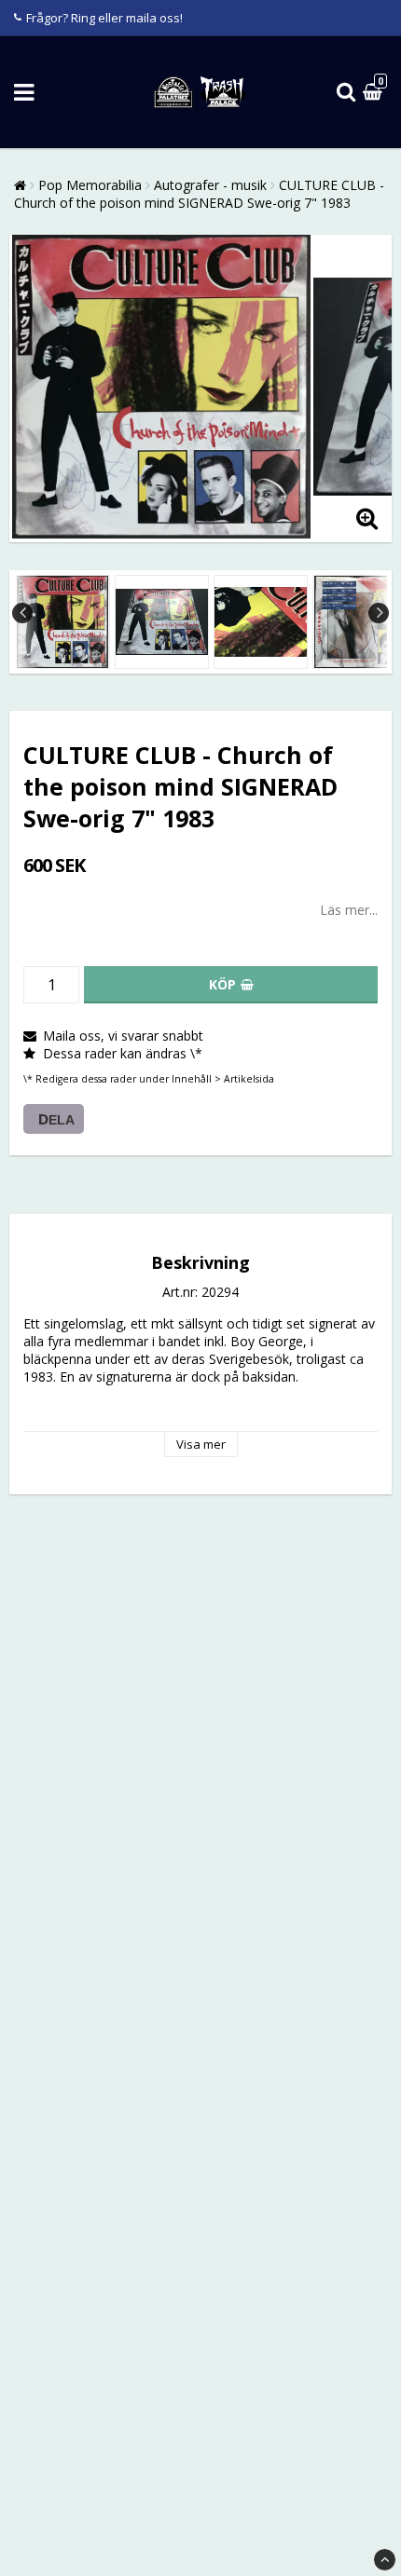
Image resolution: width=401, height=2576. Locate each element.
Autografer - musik (210, 185)
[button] (375, 93)
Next (379, 613)
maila (141, 18)
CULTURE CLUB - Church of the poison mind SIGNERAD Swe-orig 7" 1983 (199, 194)
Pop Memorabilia (90, 185)
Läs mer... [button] (349, 910)
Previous (22, 613)
